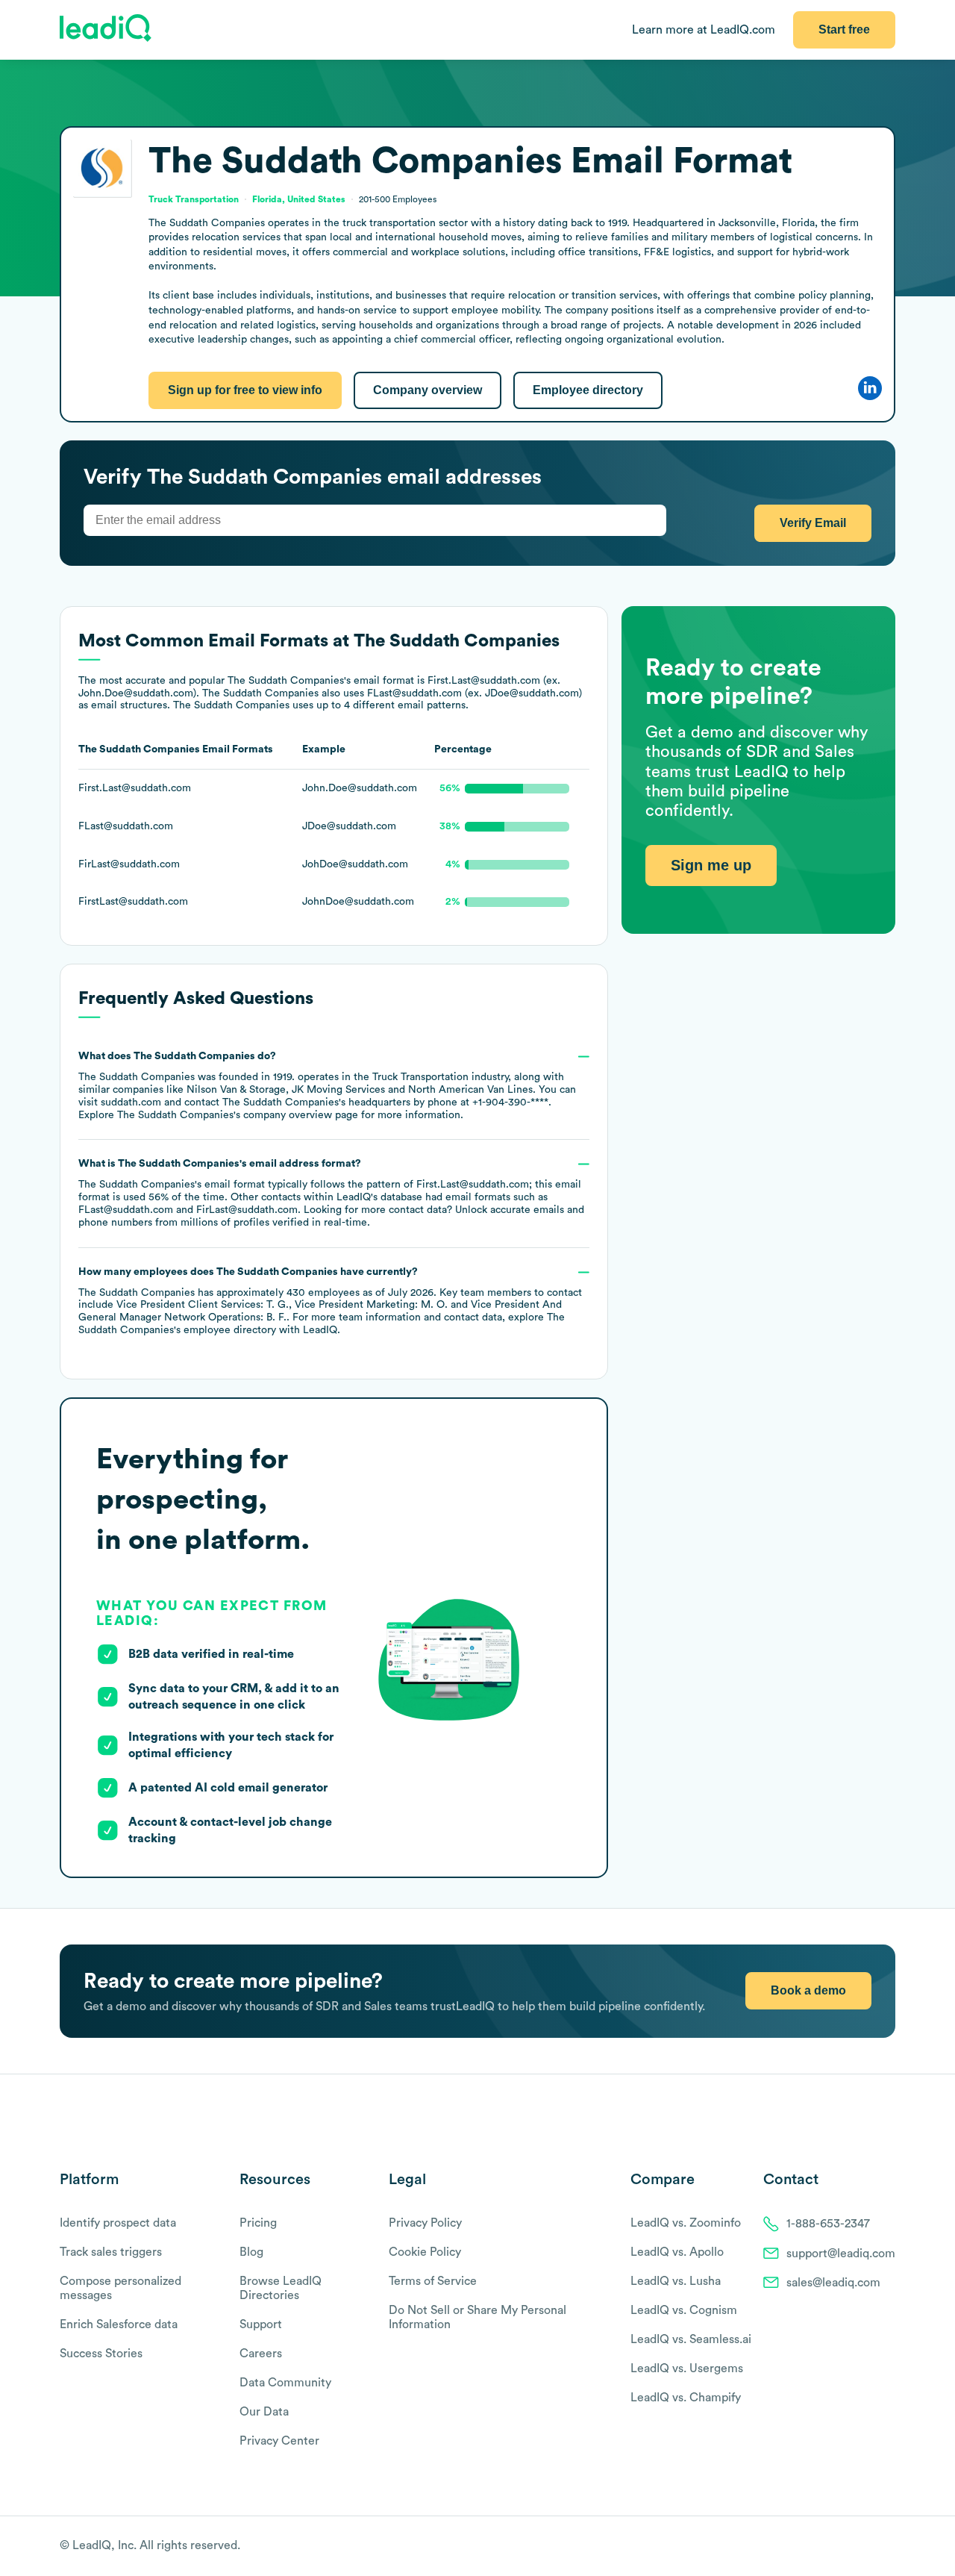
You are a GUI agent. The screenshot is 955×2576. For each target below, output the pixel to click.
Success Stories (101, 2354)
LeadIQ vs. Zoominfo (686, 2223)
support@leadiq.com (841, 2254)
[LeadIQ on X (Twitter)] (862, 2547)
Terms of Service (433, 2281)
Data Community (285, 2383)
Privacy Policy (425, 2223)
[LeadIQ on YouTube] (888, 2547)
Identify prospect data (118, 2223)
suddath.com (131, 1103)
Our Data (264, 2412)
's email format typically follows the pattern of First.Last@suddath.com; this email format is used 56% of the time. (331, 1193)
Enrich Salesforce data (119, 2324)
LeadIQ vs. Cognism (684, 2310)
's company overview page (238, 1115)
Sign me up (711, 865)
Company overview (428, 390)
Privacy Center (279, 2441)
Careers (261, 2354)
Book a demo (808, 1990)
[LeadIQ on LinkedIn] (875, 2547)
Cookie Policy (425, 2252)
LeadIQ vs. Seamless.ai (691, 2339)
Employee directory (588, 390)
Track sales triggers (111, 2252)
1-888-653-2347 (828, 2224)
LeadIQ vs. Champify (686, 2398)
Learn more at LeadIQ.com (704, 30)
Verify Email (813, 523)
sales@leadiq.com (833, 2283)
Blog (251, 2252)
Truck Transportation (420, 1077)
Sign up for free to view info (245, 390)
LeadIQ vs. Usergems (687, 2368)
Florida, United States (299, 199)
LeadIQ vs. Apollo (677, 2252)
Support (261, 2324)
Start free (844, 29)
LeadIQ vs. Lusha (676, 2281)
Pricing (258, 2223)
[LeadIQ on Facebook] (852, 2547)
